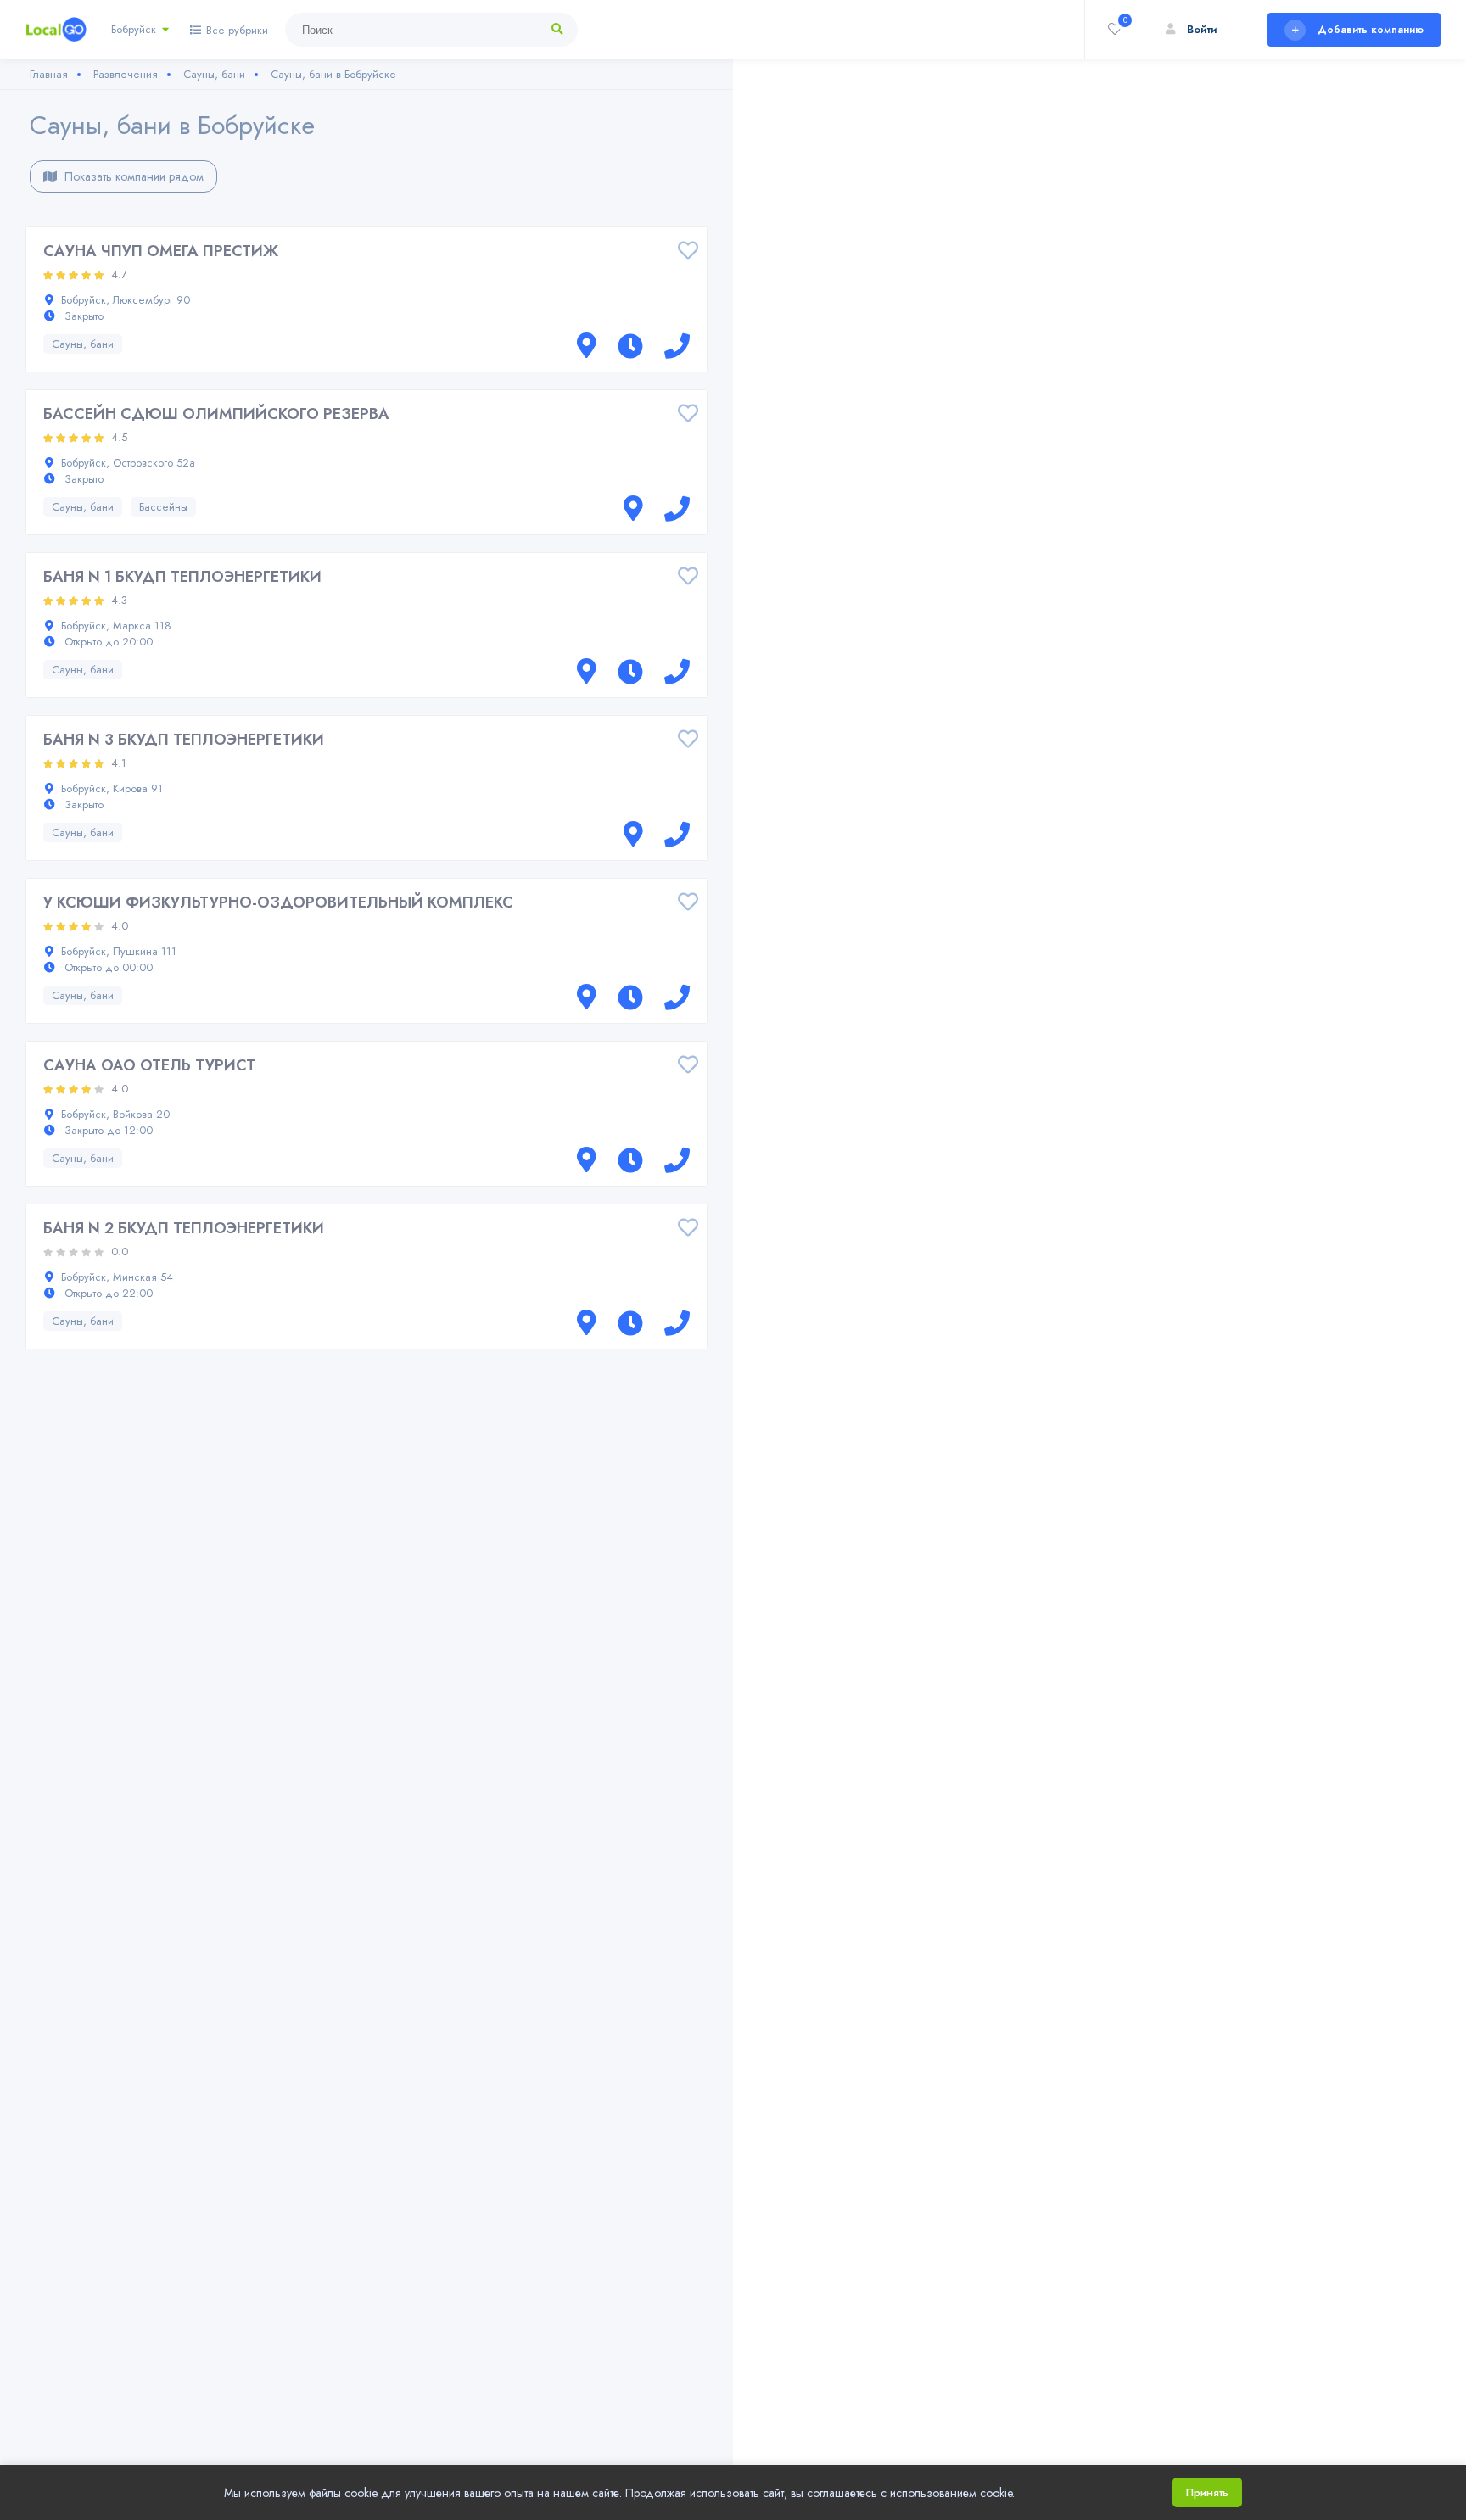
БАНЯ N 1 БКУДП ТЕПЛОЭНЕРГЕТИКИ (182, 577)
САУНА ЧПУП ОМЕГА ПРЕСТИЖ (161, 251)
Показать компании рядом (132, 176)
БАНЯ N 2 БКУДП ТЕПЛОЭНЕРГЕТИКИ (184, 1228)
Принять (1207, 2492)
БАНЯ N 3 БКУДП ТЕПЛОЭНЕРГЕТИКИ (184, 740)
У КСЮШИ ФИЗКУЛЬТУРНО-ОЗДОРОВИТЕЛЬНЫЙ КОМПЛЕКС (278, 902)
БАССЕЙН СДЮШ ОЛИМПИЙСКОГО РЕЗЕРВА (216, 414)
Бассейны (163, 507)
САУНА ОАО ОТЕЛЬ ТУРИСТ (149, 1065)
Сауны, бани (83, 344)
